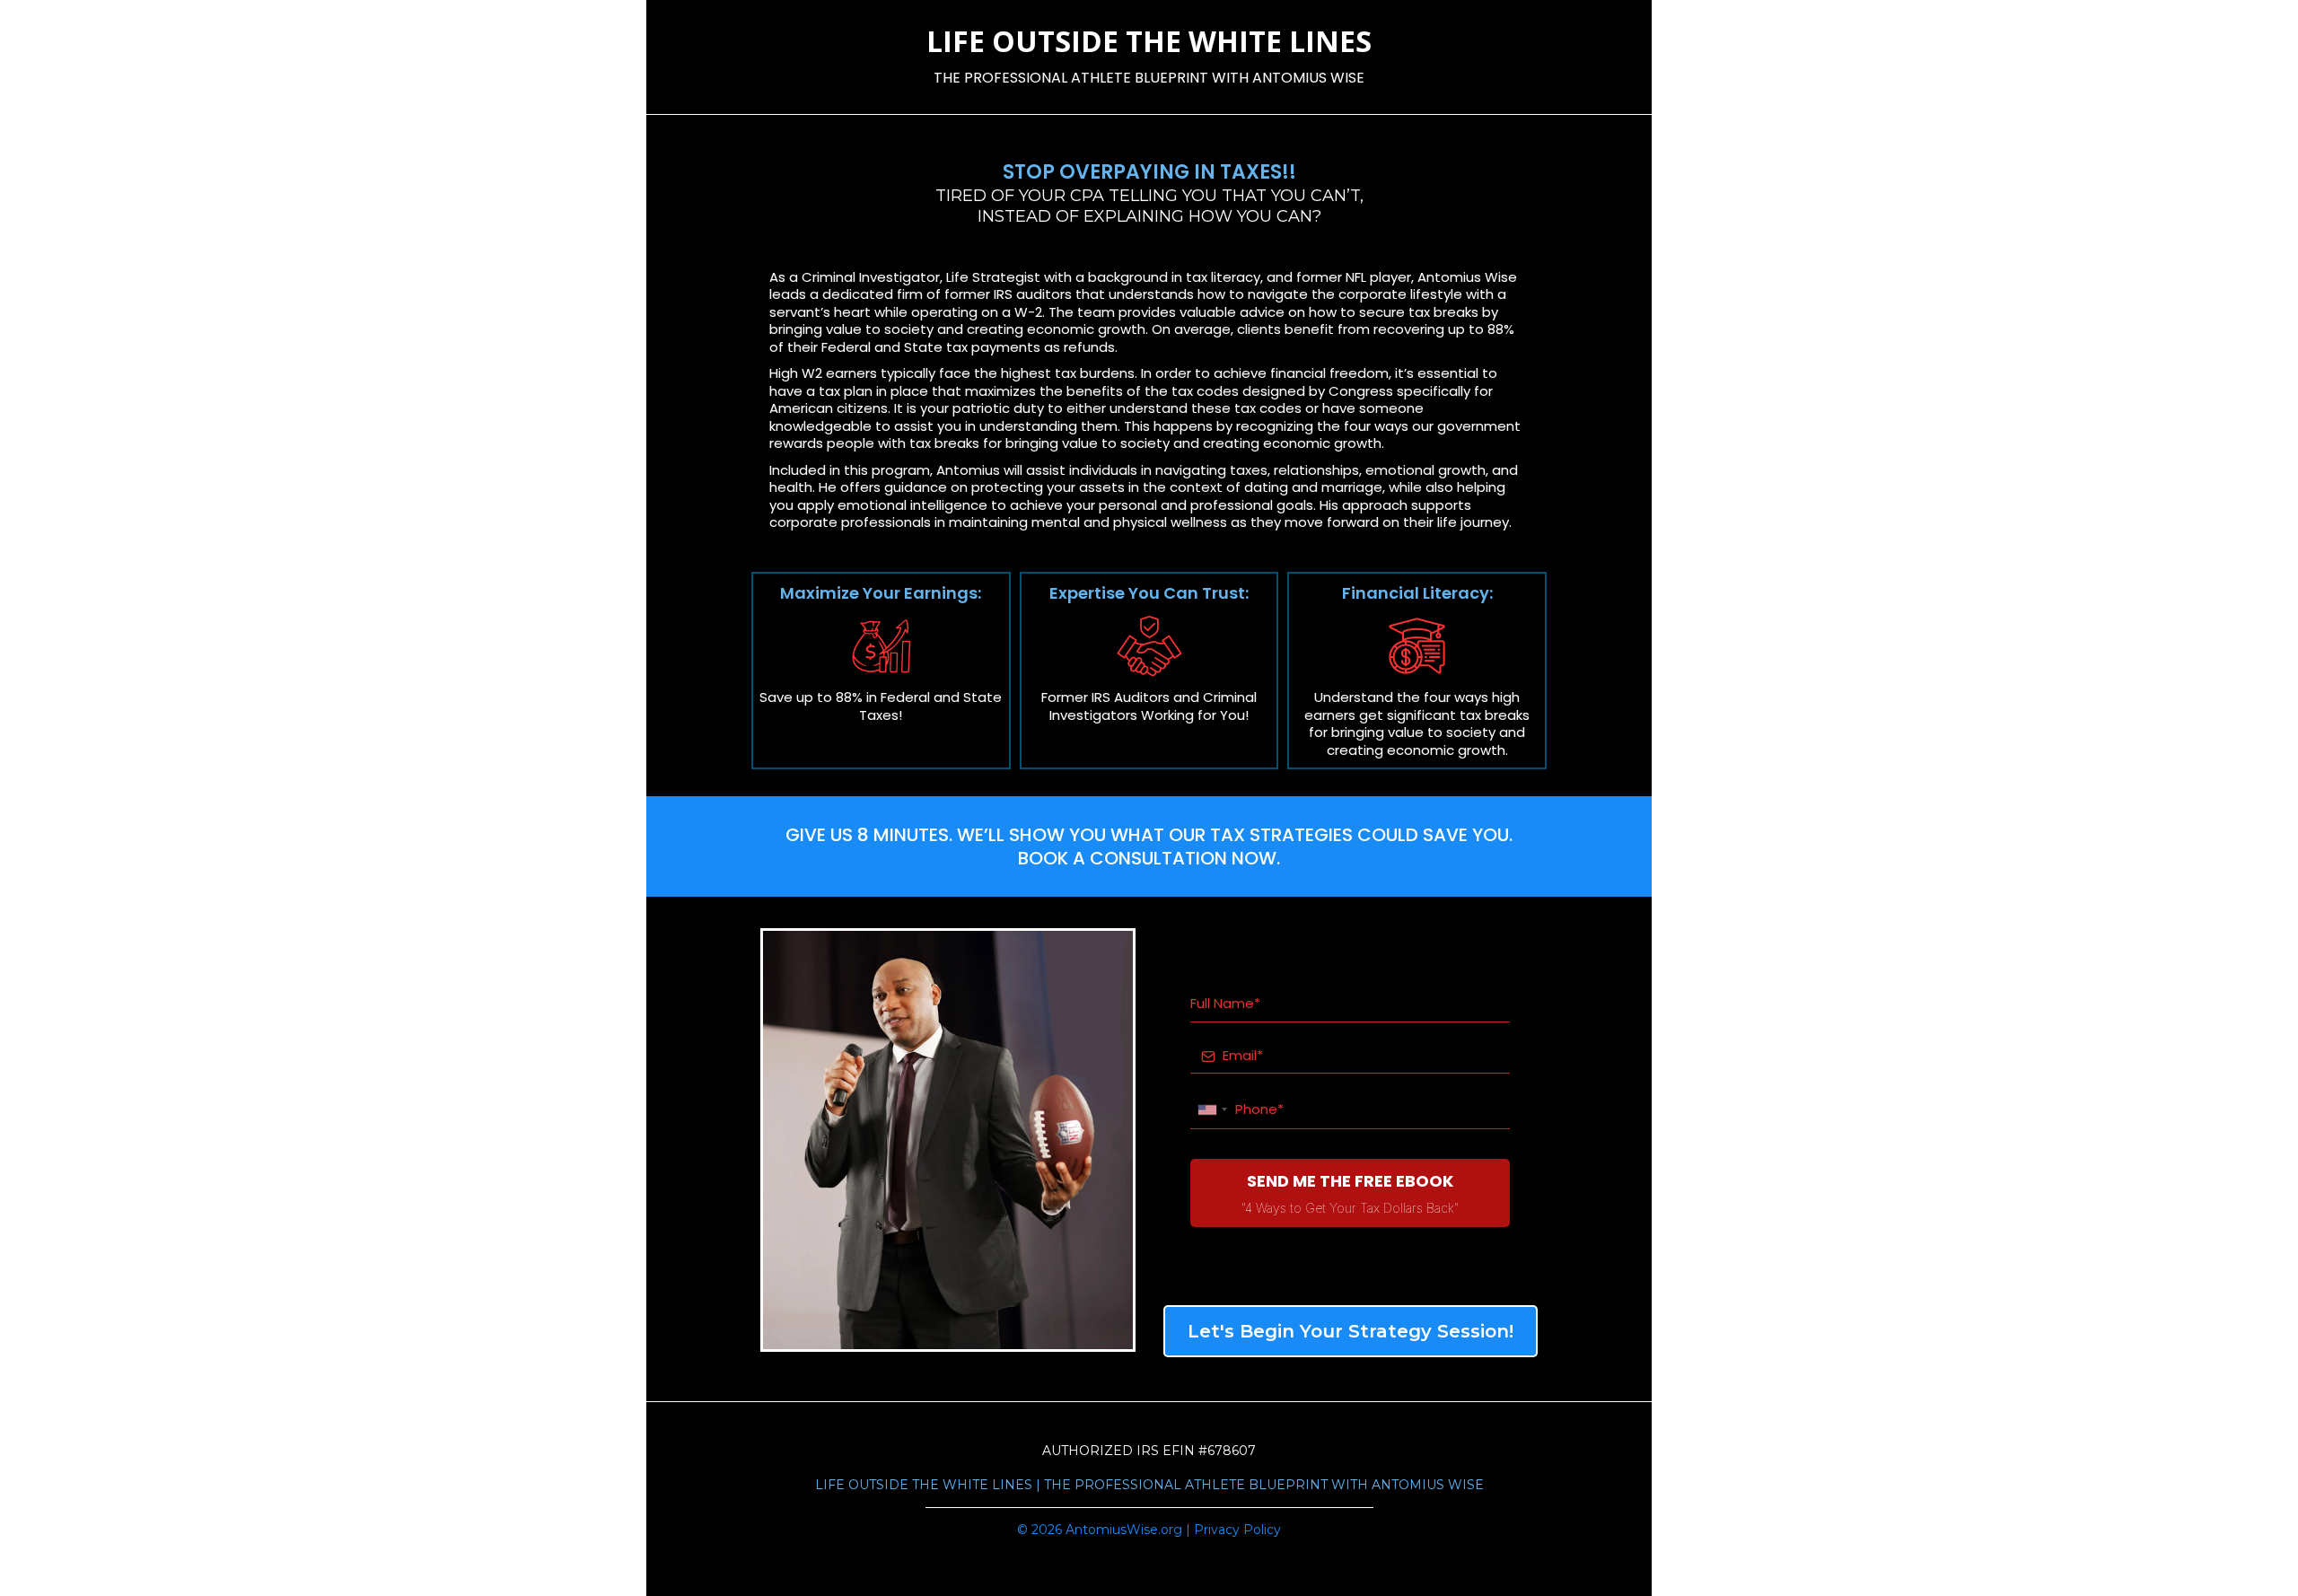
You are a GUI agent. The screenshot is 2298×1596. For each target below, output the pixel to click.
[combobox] (1212, 1109)
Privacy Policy (1237, 1530)
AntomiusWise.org (1124, 1530)
